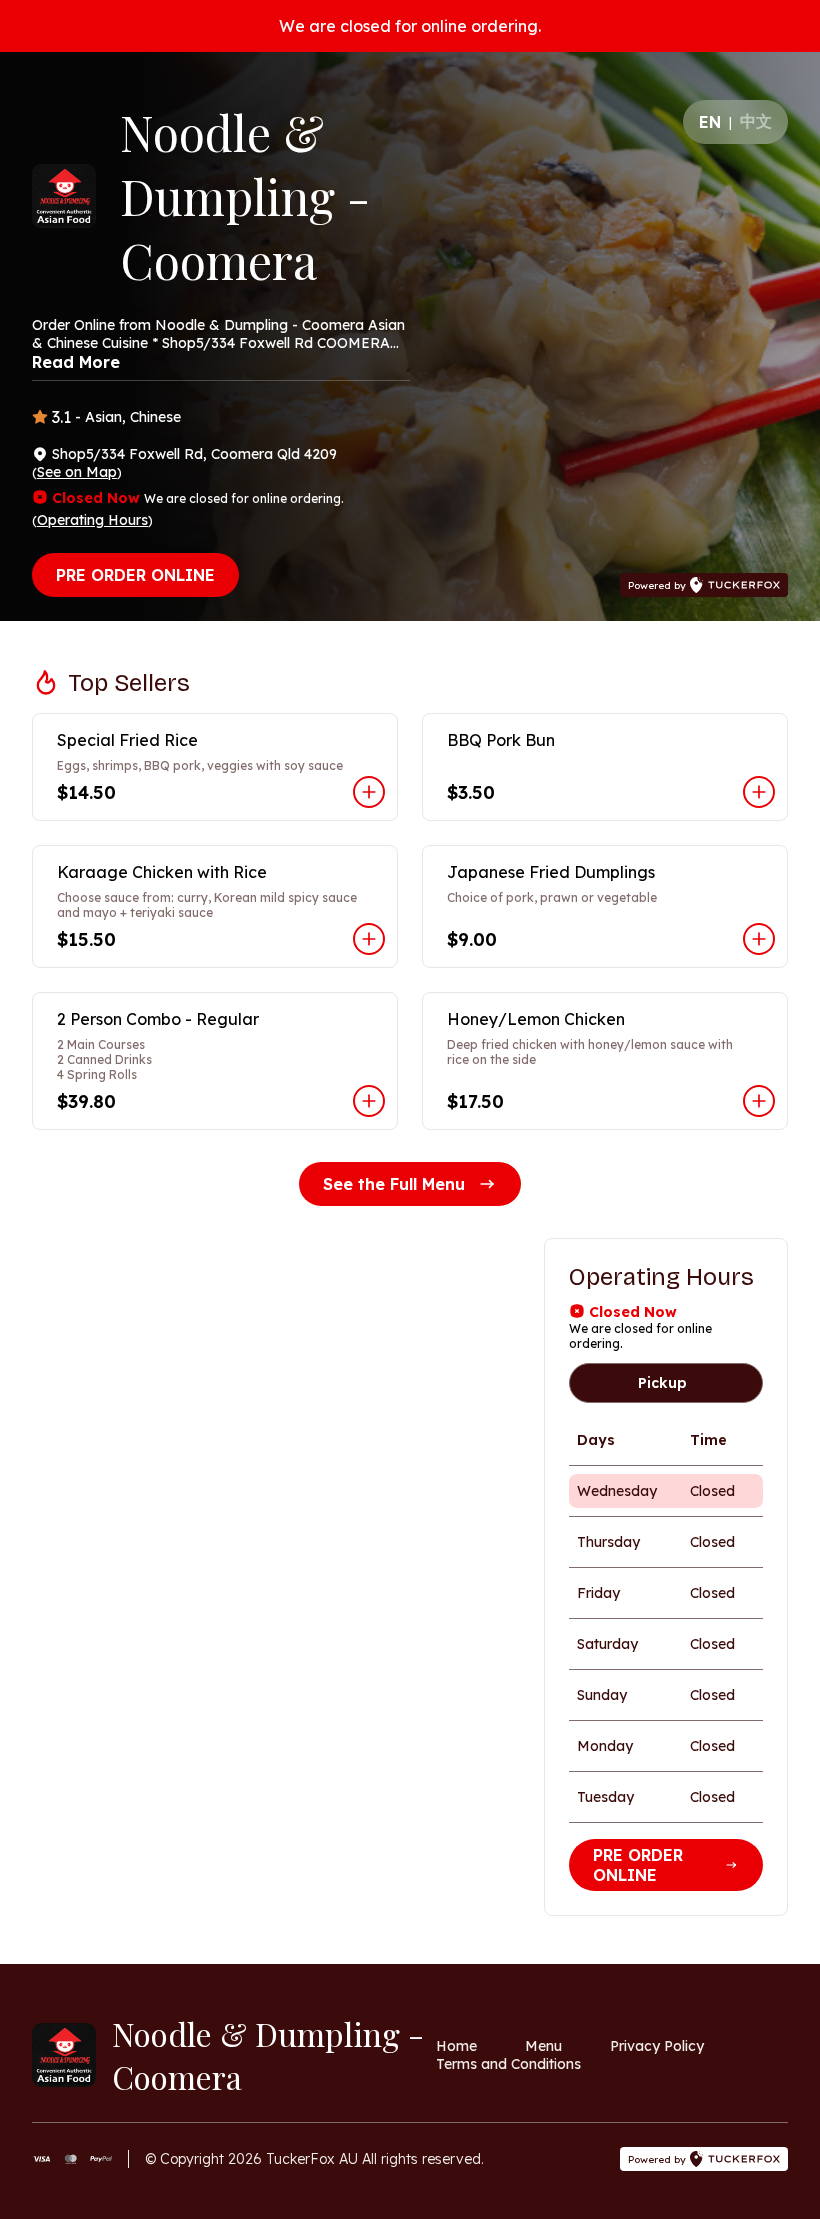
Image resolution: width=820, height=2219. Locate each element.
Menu (543, 2046)
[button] (215, 767)
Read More (76, 362)
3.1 (61, 417)
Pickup (662, 1383)
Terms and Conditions (508, 2064)
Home (456, 2046)
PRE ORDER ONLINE (135, 575)
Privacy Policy (657, 2046)
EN (710, 122)
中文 (756, 121)
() (77, 472)
